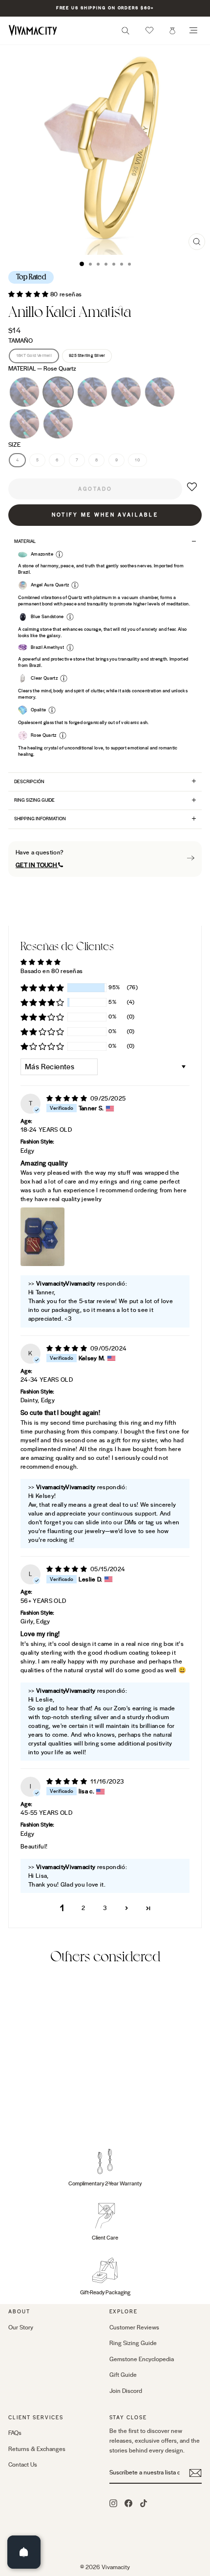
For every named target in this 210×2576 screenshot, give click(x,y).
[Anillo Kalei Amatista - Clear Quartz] (48, 2106)
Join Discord (126, 2391)
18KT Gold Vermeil (34, 355)
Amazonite (92, 392)
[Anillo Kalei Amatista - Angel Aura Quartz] (59, 2106)
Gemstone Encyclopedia (142, 2359)
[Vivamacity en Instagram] (113, 2503)
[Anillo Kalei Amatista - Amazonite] (36, 2106)
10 (137, 460)
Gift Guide (123, 2375)
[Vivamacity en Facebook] (128, 2503)
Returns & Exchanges (37, 2449)
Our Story (21, 2327)
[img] (67, 1099)
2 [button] (83, 1908)
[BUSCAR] (126, 33)
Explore (124, 2312)
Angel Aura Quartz (160, 392)
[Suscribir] (195, 2473)
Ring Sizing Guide (34, 800)
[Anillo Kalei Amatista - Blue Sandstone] (14, 2115)
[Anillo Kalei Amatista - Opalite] (70, 2106)
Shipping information (40, 819)
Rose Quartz (58, 392)
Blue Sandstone (58, 424)
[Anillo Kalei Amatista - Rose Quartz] (25, 2106)
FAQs (15, 2433)
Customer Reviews (134, 2327)
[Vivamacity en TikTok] (144, 2503)
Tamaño (21, 341)
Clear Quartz (126, 392)
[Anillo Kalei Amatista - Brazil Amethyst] (14, 2106)
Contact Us (23, 2465)
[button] (149, 30)
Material (42, 369)
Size (14, 445)
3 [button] (105, 1908)
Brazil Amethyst (24, 392)
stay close (128, 2418)
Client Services (36, 2418)
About (19, 2312)
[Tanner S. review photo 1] (42, 1237)
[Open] (24, 2552)
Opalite (24, 424)
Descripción (29, 782)
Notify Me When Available (105, 515)
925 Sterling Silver (87, 355)
